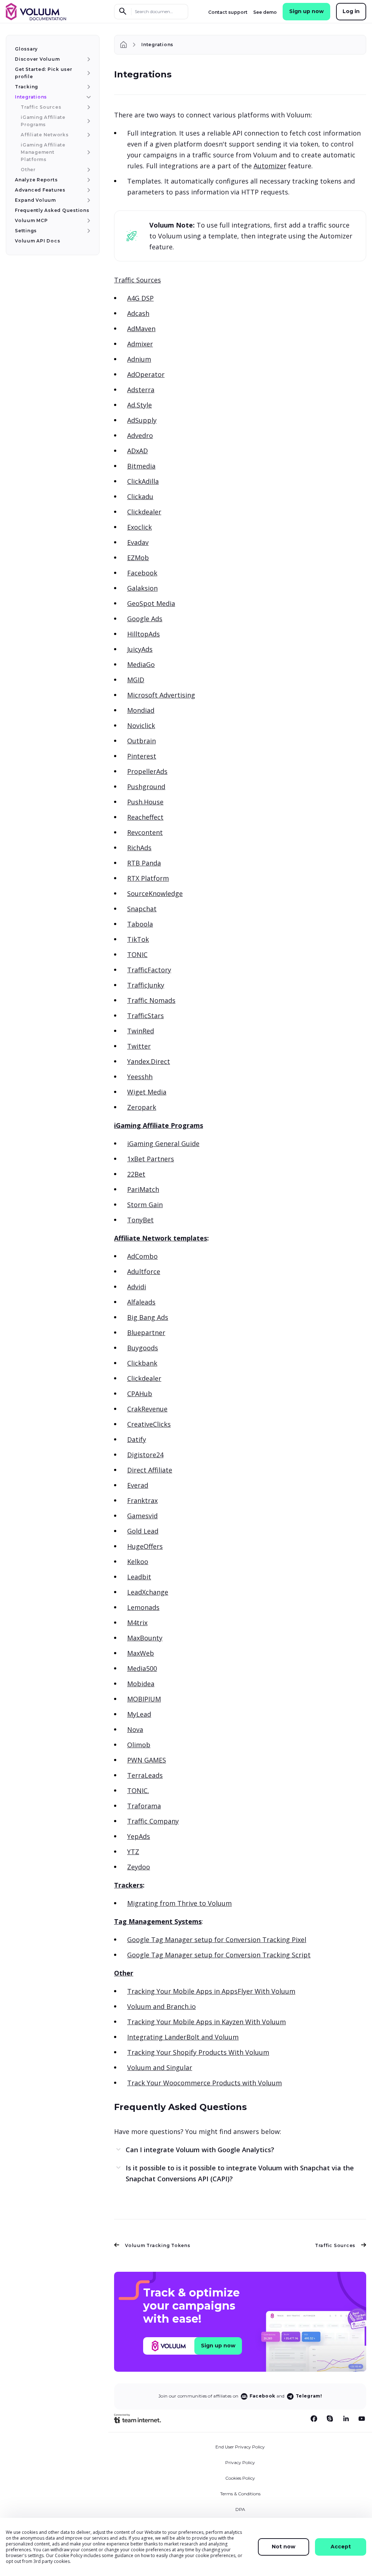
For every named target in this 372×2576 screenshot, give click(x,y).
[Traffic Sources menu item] (88, 107)
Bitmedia (141, 466)
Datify (137, 1439)
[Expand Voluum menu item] (88, 200)
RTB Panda (144, 863)
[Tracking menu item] (88, 87)
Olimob (139, 1745)
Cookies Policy (240, 2478)
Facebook (142, 573)
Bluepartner (146, 1333)
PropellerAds (147, 771)
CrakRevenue (147, 1409)
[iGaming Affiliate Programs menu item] (88, 121)
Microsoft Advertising (161, 695)
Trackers (128, 1885)
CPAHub (140, 1394)
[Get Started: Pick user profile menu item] (88, 73)
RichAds (139, 848)
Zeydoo (139, 1867)
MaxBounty (145, 1638)
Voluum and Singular (160, 2067)
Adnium (139, 359)
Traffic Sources (138, 280)
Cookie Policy (69, 2555)
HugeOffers (145, 1546)
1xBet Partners (151, 1159)
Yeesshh (140, 1077)
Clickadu (140, 497)
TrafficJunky (146, 985)
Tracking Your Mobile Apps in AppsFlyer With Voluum (211, 1991)
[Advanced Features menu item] (88, 190)
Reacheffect (145, 817)
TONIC (137, 955)
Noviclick (141, 726)
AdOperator (146, 374)
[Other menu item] (88, 170)
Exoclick (139, 527)
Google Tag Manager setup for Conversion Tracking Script (219, 1955)
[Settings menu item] (88, 231)
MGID (136, 680)
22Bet (136, 1174)
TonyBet (140, 1220)
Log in (351, 11)
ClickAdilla (143, 481)
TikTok (138, 939)
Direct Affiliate (150, 1470)
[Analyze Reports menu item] (88, 180)
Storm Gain (145, 1205)
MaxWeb (141, 1653)
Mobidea (141, 1684)
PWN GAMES (147, 1760)
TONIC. (138, 1791)
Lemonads (143, 1607)
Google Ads (145, 619)
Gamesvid (142, 1516)
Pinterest (142, 756)
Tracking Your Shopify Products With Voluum (198, 2052)
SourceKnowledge (155, 893)
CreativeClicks (149, 1424)
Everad (138, 1485)
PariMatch (143, 1189)
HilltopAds (143, 634)
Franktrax (142, 1500)
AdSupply (142, 420)
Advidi (137, 1287)
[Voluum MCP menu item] (88, 221)
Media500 (142, 1668)
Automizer (270, 166)
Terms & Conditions (240, 2494)
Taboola (140, 924)
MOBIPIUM (144, 1699)
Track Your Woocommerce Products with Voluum (205, 2083)
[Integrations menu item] (88, 97)
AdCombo (142, 1256)
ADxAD (138, 451)
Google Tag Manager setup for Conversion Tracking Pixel (217, 1940)
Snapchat (142, 909)
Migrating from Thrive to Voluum (179, 1903)
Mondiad (141, 710)
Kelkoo (138, 1562)
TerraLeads (145, 1775)
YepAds (139, 1836)
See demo (265, 12)
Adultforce (144, 1271)
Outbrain (141, 741)
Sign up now (306, 11)
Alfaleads (141, 1302)
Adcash (138, 313)
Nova (135, 1729)
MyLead (139, 1714)
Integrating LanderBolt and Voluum (183, 2037)
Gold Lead (143, 1531)
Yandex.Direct (149, 1061)
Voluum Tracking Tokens (158, 2245)
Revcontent (145, 832)
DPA (240, 2509)
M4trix (137, 1623)
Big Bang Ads (148, 1317)
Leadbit (139, 1577)
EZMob (138, 558)
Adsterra (141, 390)
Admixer (140, 344)
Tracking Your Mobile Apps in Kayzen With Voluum (207, 2022)
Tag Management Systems (158, 1921)
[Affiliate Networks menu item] (88, 135)
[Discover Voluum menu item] (88, 59)
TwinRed (141, 1031)
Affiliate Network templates (161, 1238)
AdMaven (141, 329)
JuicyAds (140, 649)
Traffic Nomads (151, 1000)
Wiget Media (147, 1092)
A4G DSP (140, 298)
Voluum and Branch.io (161, 2006)
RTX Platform (148, 878)
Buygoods (143, 1348)
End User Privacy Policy (240, 2447)
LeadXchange (148, 1592)
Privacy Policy (240, 2462)
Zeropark (142, 1107)
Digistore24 (145, 1455)
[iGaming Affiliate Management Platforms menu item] (88, 152)
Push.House (145, 802)
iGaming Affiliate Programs (159, 1125)
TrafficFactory (149, 970)
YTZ (133, 1852)
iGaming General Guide (163, 1144)
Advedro (140, 435)
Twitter (139, 1046)
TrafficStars (145, 1016)
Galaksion (142, 588)
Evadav (138, 542)
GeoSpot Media (151, 603)
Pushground (146, 787)
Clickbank (142, 1363)
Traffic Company (153, 1821)
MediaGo (141, 664)
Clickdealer (144, 512)
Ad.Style (139, 405)
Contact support (228, 12)
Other (124, 1973)
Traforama (144, 1806)
